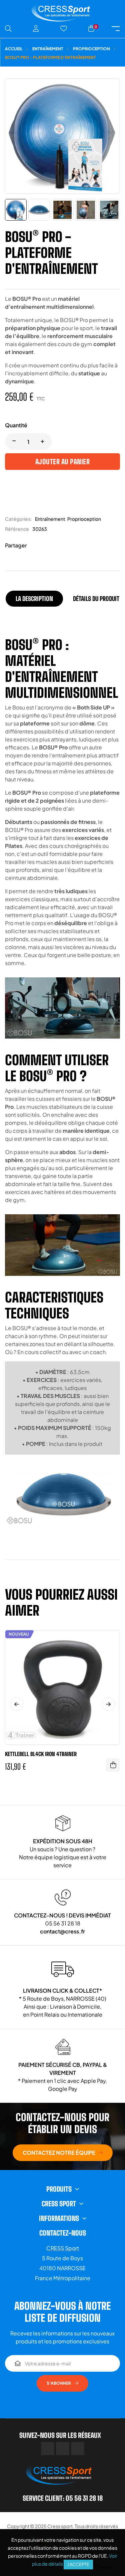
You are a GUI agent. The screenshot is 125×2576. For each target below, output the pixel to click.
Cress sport (60, 2526)
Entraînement (50, 519)
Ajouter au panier (63, 462)
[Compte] (36, 29)
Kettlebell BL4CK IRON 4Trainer (41, 1754)
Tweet (45, 546)
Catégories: (18, 519)
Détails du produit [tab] (96, 599)
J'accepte (78, 2564)
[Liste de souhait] (64, 29)
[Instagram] (78, 2449)
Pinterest (55, 546)
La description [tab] (34, 599)
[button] (63, 2153)
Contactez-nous (63, 2233)
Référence (17, 529)
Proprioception (84, 519)
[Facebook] (48, 2449)
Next (108, 1704)
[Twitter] (63, 2449)
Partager (35, 546)
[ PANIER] (113, 1765)
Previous (17, 1704)
